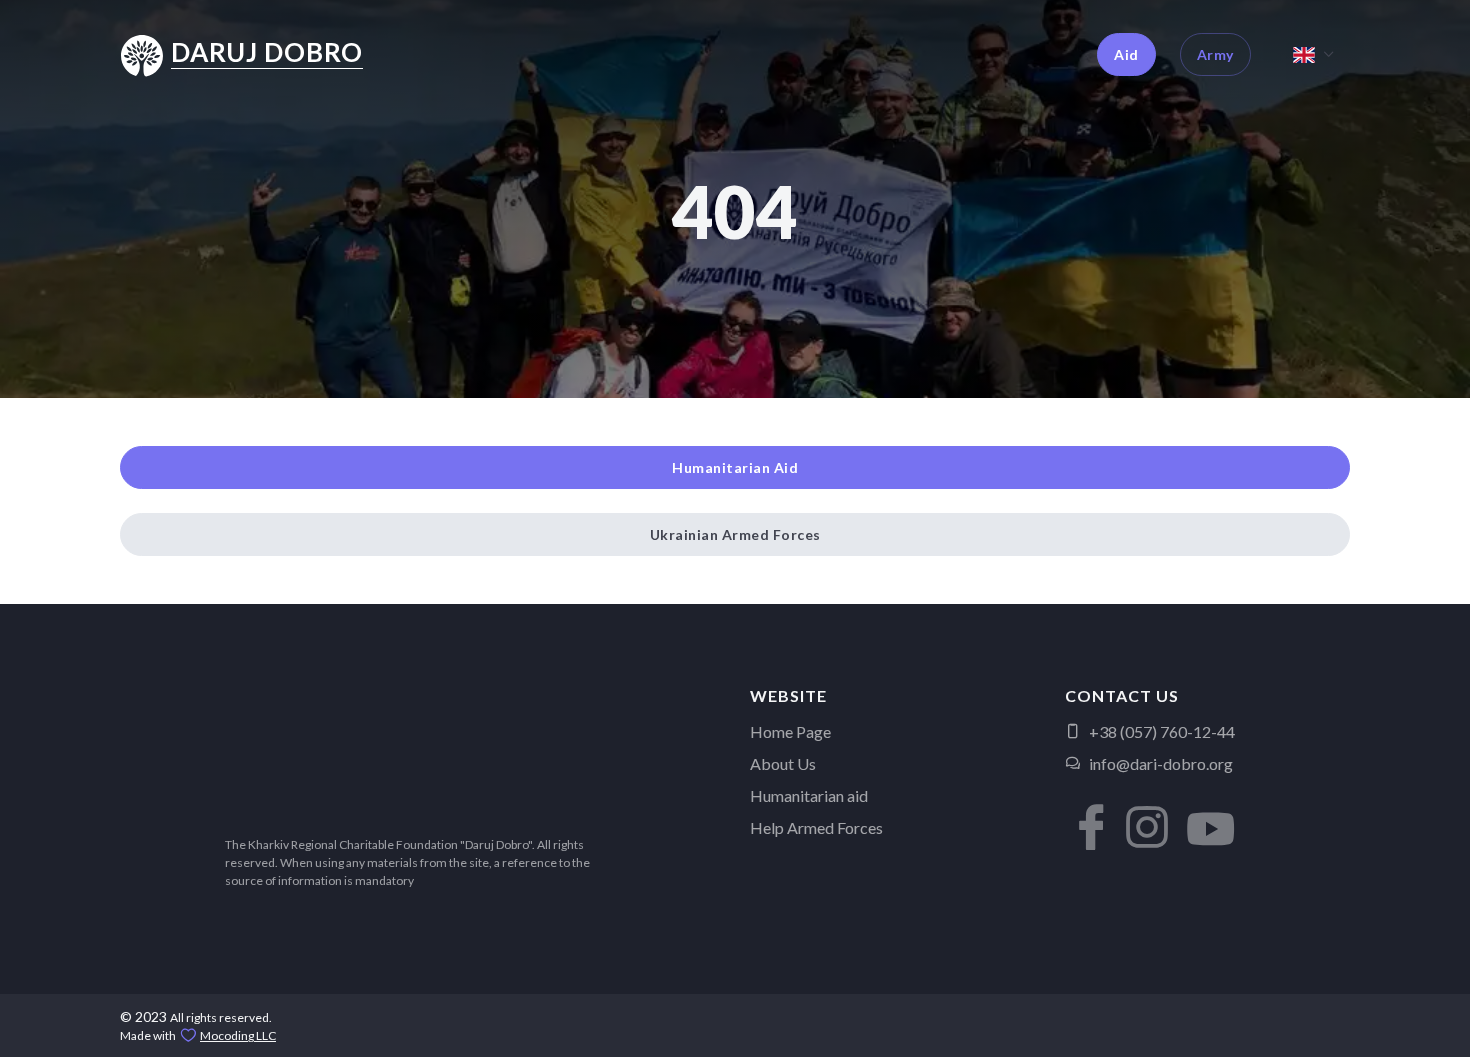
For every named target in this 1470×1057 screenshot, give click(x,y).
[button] (1085, 812)
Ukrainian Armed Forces (735, 534)
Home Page (790, 731)
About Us (783, 763)
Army (1215, 54)
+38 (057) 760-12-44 (1162, 731)
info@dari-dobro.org (1161, 763)
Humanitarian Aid (735, 467)
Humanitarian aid (809, 795)
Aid (1126, 54)
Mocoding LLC (238, 1035)
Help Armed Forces (816, 827)
